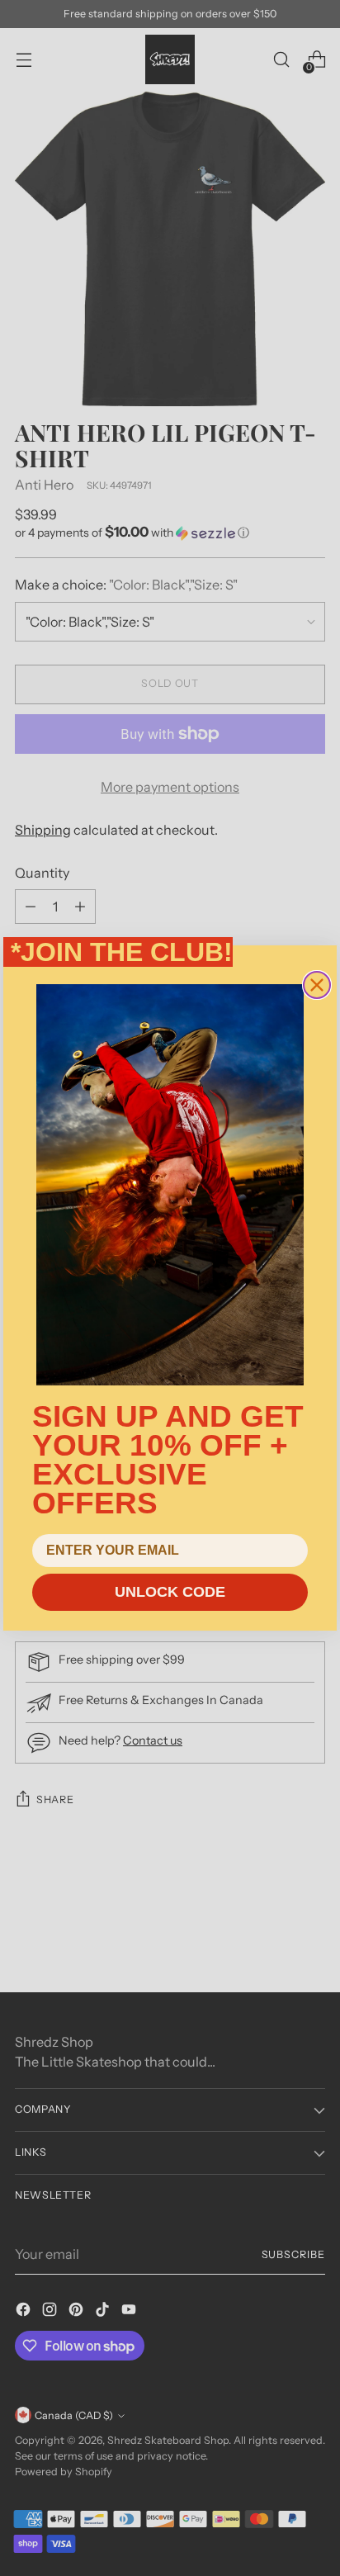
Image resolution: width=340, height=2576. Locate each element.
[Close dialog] (317, 985)
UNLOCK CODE (170, 1592)
